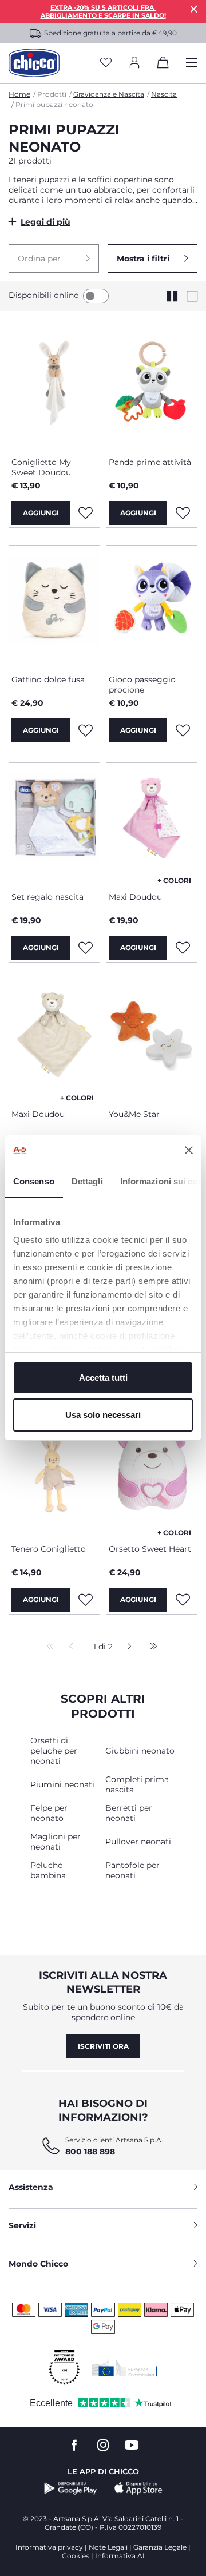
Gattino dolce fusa (48, 679)
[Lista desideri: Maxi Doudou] (183, 948)
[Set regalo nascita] (54, 823)
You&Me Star (134, 1114)
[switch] (96, 296)
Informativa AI (120, 2556)
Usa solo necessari (103, 1415)
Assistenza (31, 2187)
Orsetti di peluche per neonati (54, 1751)
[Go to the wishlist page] (106, 63)
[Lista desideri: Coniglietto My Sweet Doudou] (85, 513)
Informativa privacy (49, 2547)
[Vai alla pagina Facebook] (74, 2445)
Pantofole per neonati (132, 1870)
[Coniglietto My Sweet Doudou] (54, 388)
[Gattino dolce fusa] (54, 606)
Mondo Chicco (38, 2264)
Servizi (22, 2225)
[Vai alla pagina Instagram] (103, 2445)
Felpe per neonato (49, 1813)
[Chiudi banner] (189, 1150)
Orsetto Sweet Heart (150, 1549)
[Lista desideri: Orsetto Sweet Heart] (183, 1600)
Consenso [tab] (34, 1181)
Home (19, 94)
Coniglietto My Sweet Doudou (41, 467)
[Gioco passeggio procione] (152, 606)
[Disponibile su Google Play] (71, 2488)
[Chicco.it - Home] (34, 63)
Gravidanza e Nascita (109, 94)
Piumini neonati (62, 1784)
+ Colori (174, 880)
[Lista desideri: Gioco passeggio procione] (183, 730)
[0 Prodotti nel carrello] (163, 65)
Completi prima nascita (137, 1784)
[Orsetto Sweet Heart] (152, 1475)
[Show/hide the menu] (192, 63)
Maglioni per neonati (56, 1842)
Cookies (76, 2556)
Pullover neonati (138, 1842)
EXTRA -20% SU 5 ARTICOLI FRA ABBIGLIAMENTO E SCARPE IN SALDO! (103, 11)
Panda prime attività (150, 462)
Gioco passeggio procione (142, 685)
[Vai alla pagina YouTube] (132, 2445)
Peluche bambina (48, 1870)
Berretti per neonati (129, 1813)
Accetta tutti (103, 1378)
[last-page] (150, 1647)
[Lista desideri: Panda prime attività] (183, 513)
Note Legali (108, 2547)
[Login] (134, 63)
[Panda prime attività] (152, 388)
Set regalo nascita (47, 897)
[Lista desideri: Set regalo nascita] (85, 948)
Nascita (164, 94)
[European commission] (124, 2368)
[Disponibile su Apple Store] (138, 2488)
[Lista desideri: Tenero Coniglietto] (85, 1600)
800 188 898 (90, 2152)
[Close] (194, 9)
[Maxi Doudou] (152, 823)
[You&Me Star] (152, 1040)
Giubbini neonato (140, 1751)
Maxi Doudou (135, 897)
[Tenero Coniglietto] (54, 1475)
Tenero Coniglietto (49, 1549)
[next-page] (126, 1647)
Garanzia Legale (160, 2547)
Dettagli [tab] (87, 1181)
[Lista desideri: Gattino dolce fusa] (85, 730)
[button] (54, 259)
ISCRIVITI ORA (103, 2046)
